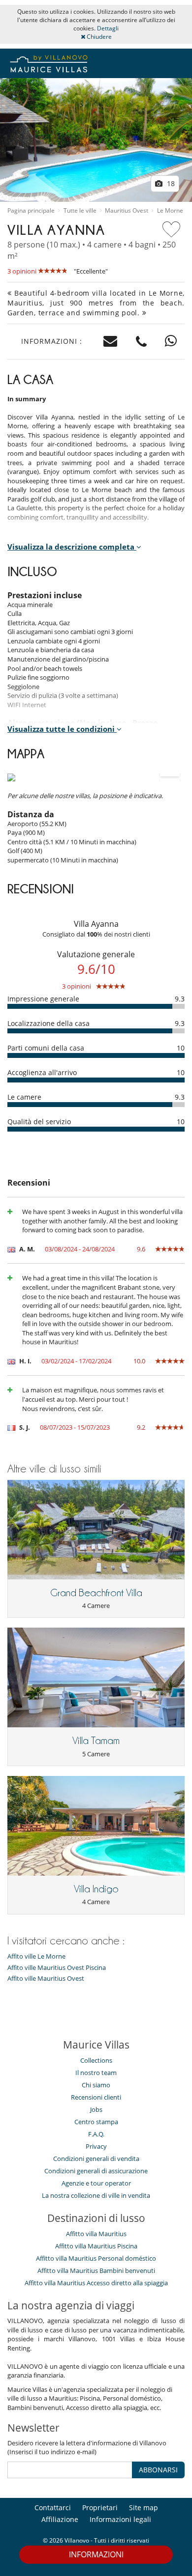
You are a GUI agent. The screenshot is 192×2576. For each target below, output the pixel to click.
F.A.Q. (96, 2134)
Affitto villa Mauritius (96, 2234)
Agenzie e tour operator (96, 2183)
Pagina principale (31, 211)
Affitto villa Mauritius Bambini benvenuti (96, 2271)
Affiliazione (60, 2519)
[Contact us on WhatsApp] (171, 342)
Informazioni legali (120, 2519)
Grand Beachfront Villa (96, 1593)
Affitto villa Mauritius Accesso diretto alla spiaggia (96, 2283)
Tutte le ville (80, 211)
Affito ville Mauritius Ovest (46, 1979)
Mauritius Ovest (127, 211)
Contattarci (53, 2507)
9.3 (180, 999)
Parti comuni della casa (46, 1048)
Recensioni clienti (96, 2097)
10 (181, 1048)
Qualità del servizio (39, 1122)
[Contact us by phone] (142, 342)
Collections (96, 2060)
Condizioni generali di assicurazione (96, 2171)
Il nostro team (96, 2073)
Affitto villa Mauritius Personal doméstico (96, 2258)
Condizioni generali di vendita (96, 2159)
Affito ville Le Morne (36, 1956)
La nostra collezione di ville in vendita (96, 2195)
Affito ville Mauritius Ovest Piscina (57, 1968)
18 (170, 183)
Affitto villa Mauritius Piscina (96, 2246)
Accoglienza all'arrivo (42, 1072)
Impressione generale (43, 999)
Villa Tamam (96, 1741)
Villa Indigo (96, 1889)
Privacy (96, 2146)
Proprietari (100, 2507)
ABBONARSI (158, 2470)
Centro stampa (96, 2122)
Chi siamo (96, 2085)
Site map (144, 2507)
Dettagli (108, 28)
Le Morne (170, 211)
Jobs (96, 2109)
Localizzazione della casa (48, 1023)
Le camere (24, 1097)
